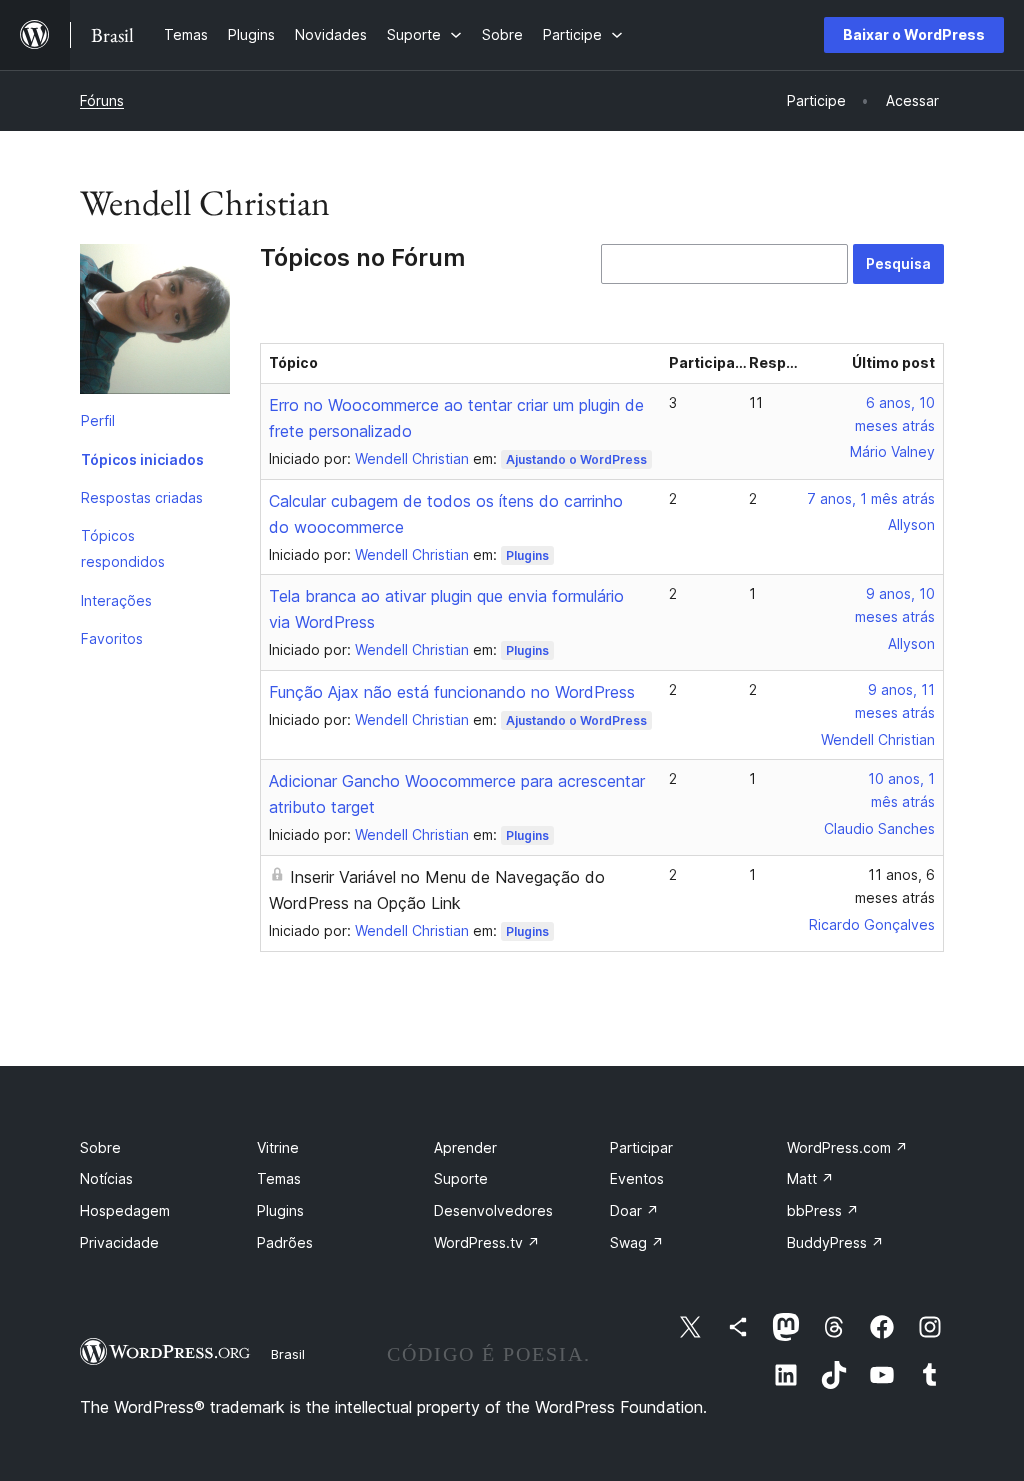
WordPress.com (847, 1147)
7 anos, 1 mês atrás (871, 498)
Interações (116, 600)
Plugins (527, 555)
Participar (641, 1147)
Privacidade (119, 1242)
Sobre (100, 1147)
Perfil (98, 420)
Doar (634, 1210)
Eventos (637, 1178)
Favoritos (112, 638)
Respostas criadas (142, 497)
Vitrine (278, 1147)
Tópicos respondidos (123, 548)
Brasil (288, 1354)
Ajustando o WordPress (576, 459)
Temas (279, 1178)
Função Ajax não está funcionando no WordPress (452, 692)
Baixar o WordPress (914, 34)
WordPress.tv (487, 1242)
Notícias (106, 1178)
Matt (810, 1178)
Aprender (465, 1147)
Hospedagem (125, 1210)
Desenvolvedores (493, 1210)
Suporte (461, 1178)
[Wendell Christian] (155, 323)
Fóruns (102, 100)
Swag (637, 1242)
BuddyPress (835, 1242)
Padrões (285, 1242)
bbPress (823, 1210)
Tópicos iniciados (142, 459)
